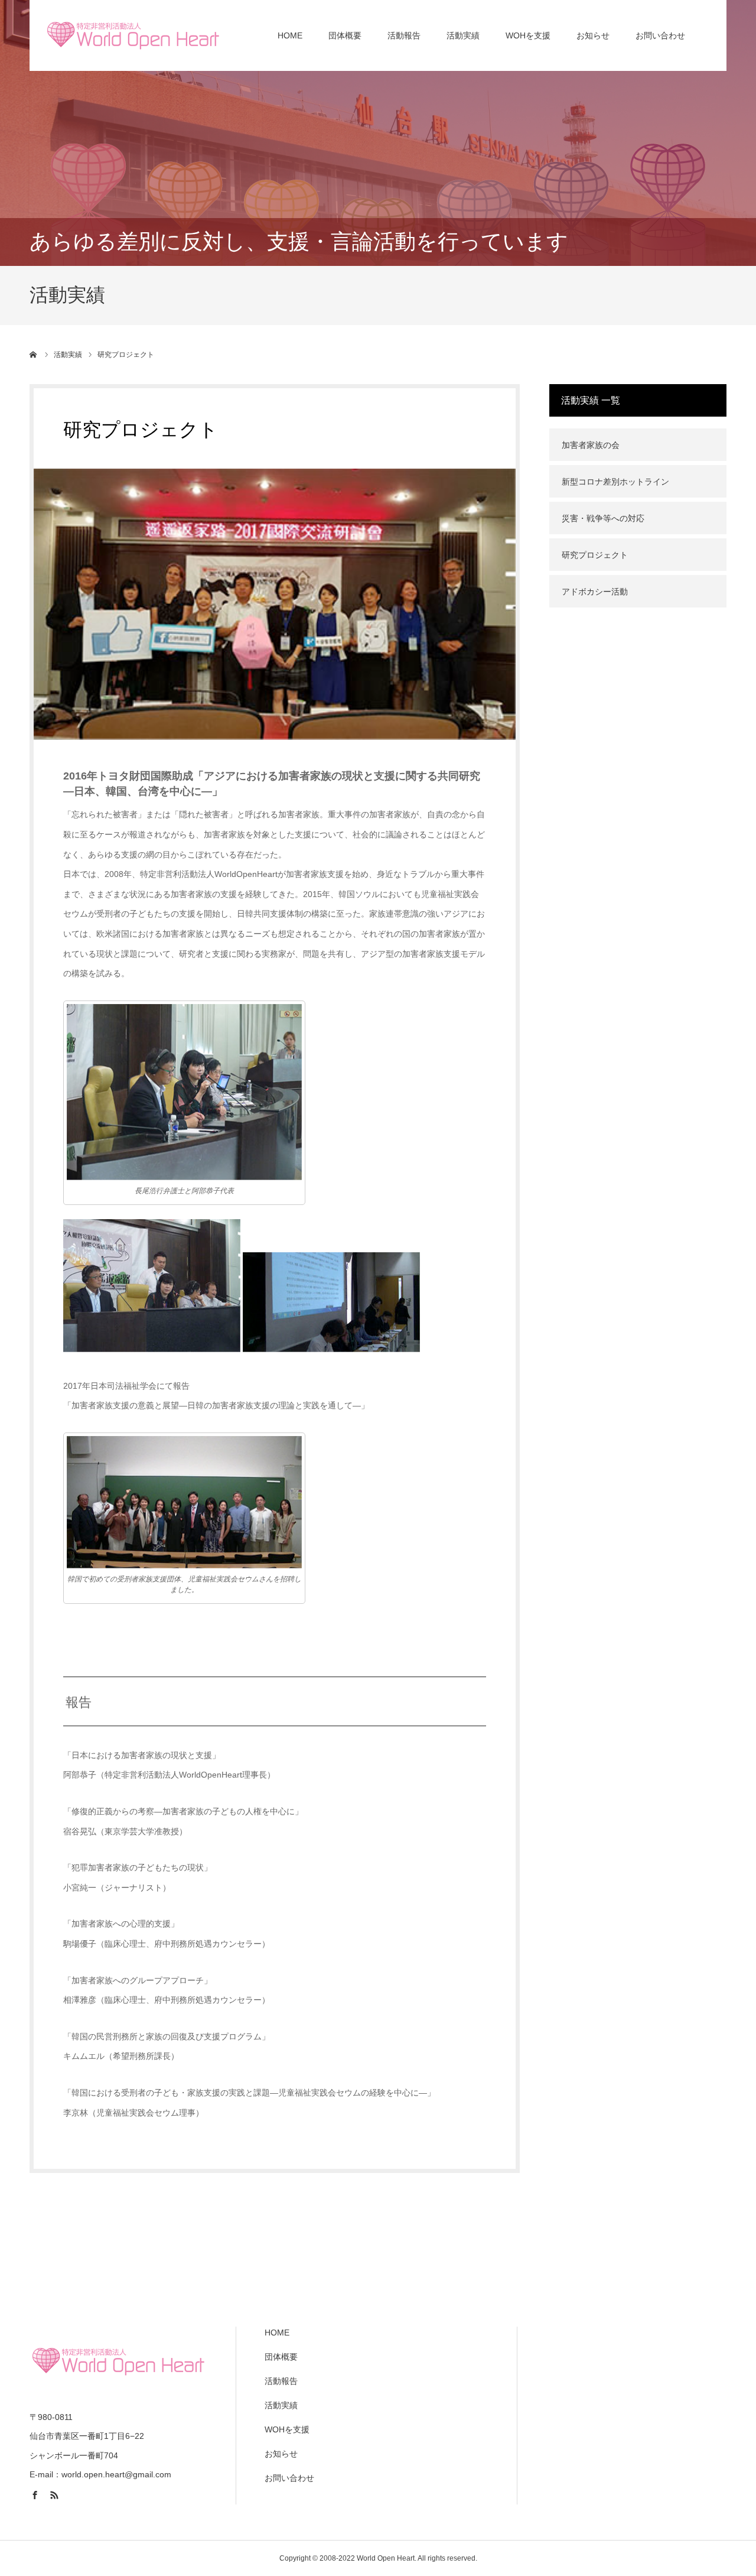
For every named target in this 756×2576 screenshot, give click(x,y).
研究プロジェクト (595, 555)
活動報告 (404, 35)
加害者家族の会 (591, 445)
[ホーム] (34, 355)
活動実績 (463, 35)
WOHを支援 (528, 35)
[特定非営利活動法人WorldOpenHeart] (133, 35)
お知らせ (593, 35)
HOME (290, 35)
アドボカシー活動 (595, 592)
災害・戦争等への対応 (603, 518)
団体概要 (345, 35)
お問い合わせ (660, 35)
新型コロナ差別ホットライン (615, 482)
